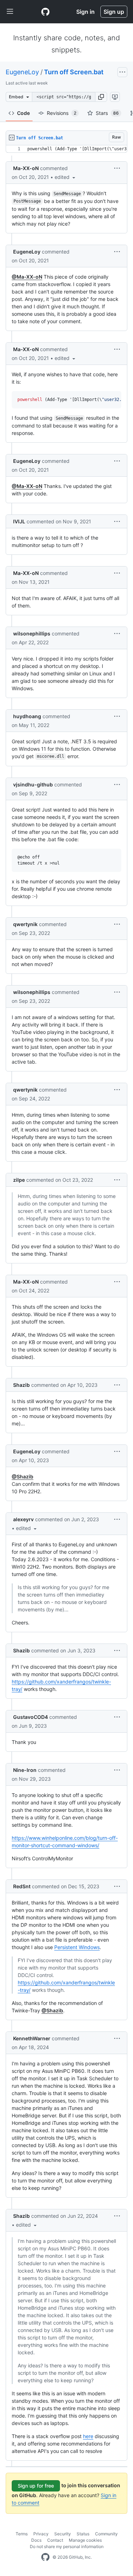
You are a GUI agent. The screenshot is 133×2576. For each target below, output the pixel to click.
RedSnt (22, 1886)
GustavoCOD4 (31, 1717)
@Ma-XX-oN (27, 277)
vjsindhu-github (33, 784)
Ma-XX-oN (26, 168)
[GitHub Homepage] (45, 2557)
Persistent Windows (77, 1947)
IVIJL (19, 521)
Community (106, 2534)
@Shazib (23, 1476)
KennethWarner (32, 2038)
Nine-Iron (25, 1770)
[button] (101, 97)
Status (83, 2534)
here (88, 2436)
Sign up (114, 12)
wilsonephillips (32, 633)
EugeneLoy (22, 72)
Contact (55, 2540)
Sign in (85, 12)
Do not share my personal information (67, 2546)
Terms (22, 2534)
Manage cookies (85, 2540)
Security (63, 2534)
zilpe (19, 1180)
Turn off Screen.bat (74, 72)
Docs (36, 2540)
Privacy (41, 2534)
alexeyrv (23, 1519)
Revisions (62, 113)
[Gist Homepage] (45, 12)
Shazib (21, 1385)
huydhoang (27, 716)
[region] (66, 149)
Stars (107, 113)
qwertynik (25, 924)
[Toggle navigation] (10, 12)
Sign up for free (36, 2486)
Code (23, 113)
